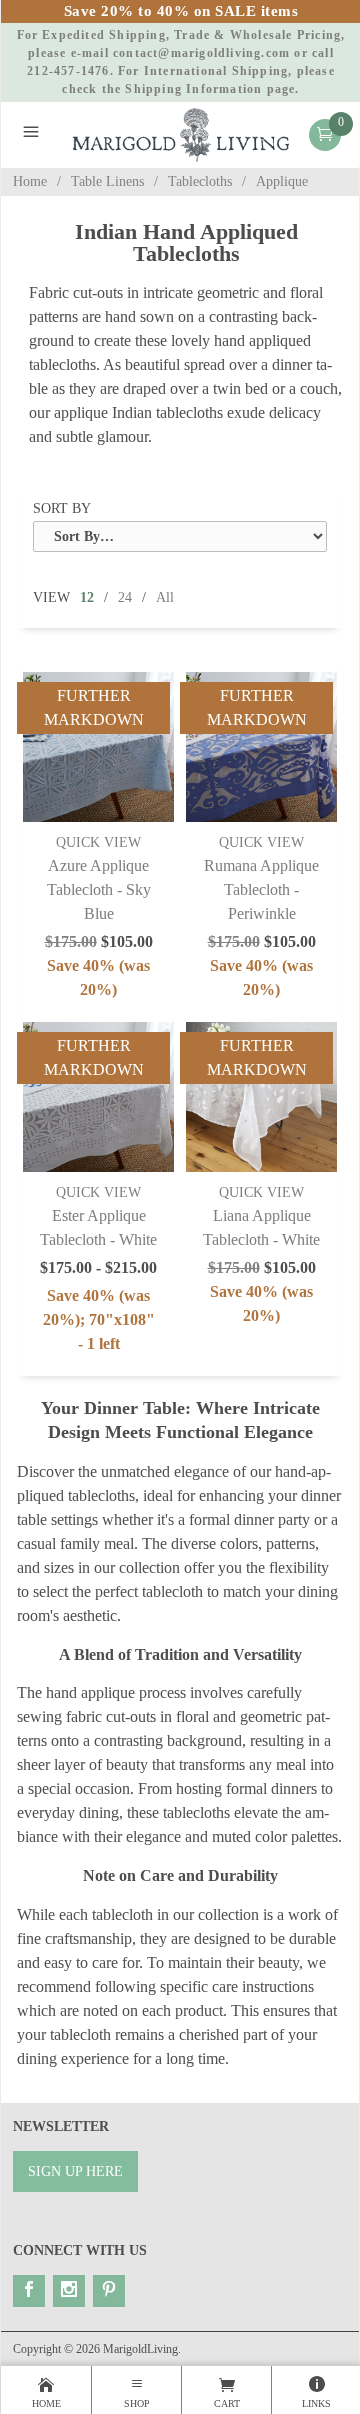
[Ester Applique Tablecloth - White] (98, 1097)
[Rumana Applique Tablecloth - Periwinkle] (261, 747)
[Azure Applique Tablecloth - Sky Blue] (98, 747)
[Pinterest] (109, 2291)
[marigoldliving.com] (181, 133)
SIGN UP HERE (75, 2171)
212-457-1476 (68, 71)
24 (125, 597)
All (165, 597)
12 (87, 597)
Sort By (62, 508)
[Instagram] (69, 2291)
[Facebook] (29, 2291)
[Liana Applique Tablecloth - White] (261, 1097)
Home (30, 181)
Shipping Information (193, 89)
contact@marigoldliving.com (201, 53)
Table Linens (107, 181)
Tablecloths (200, 181)
